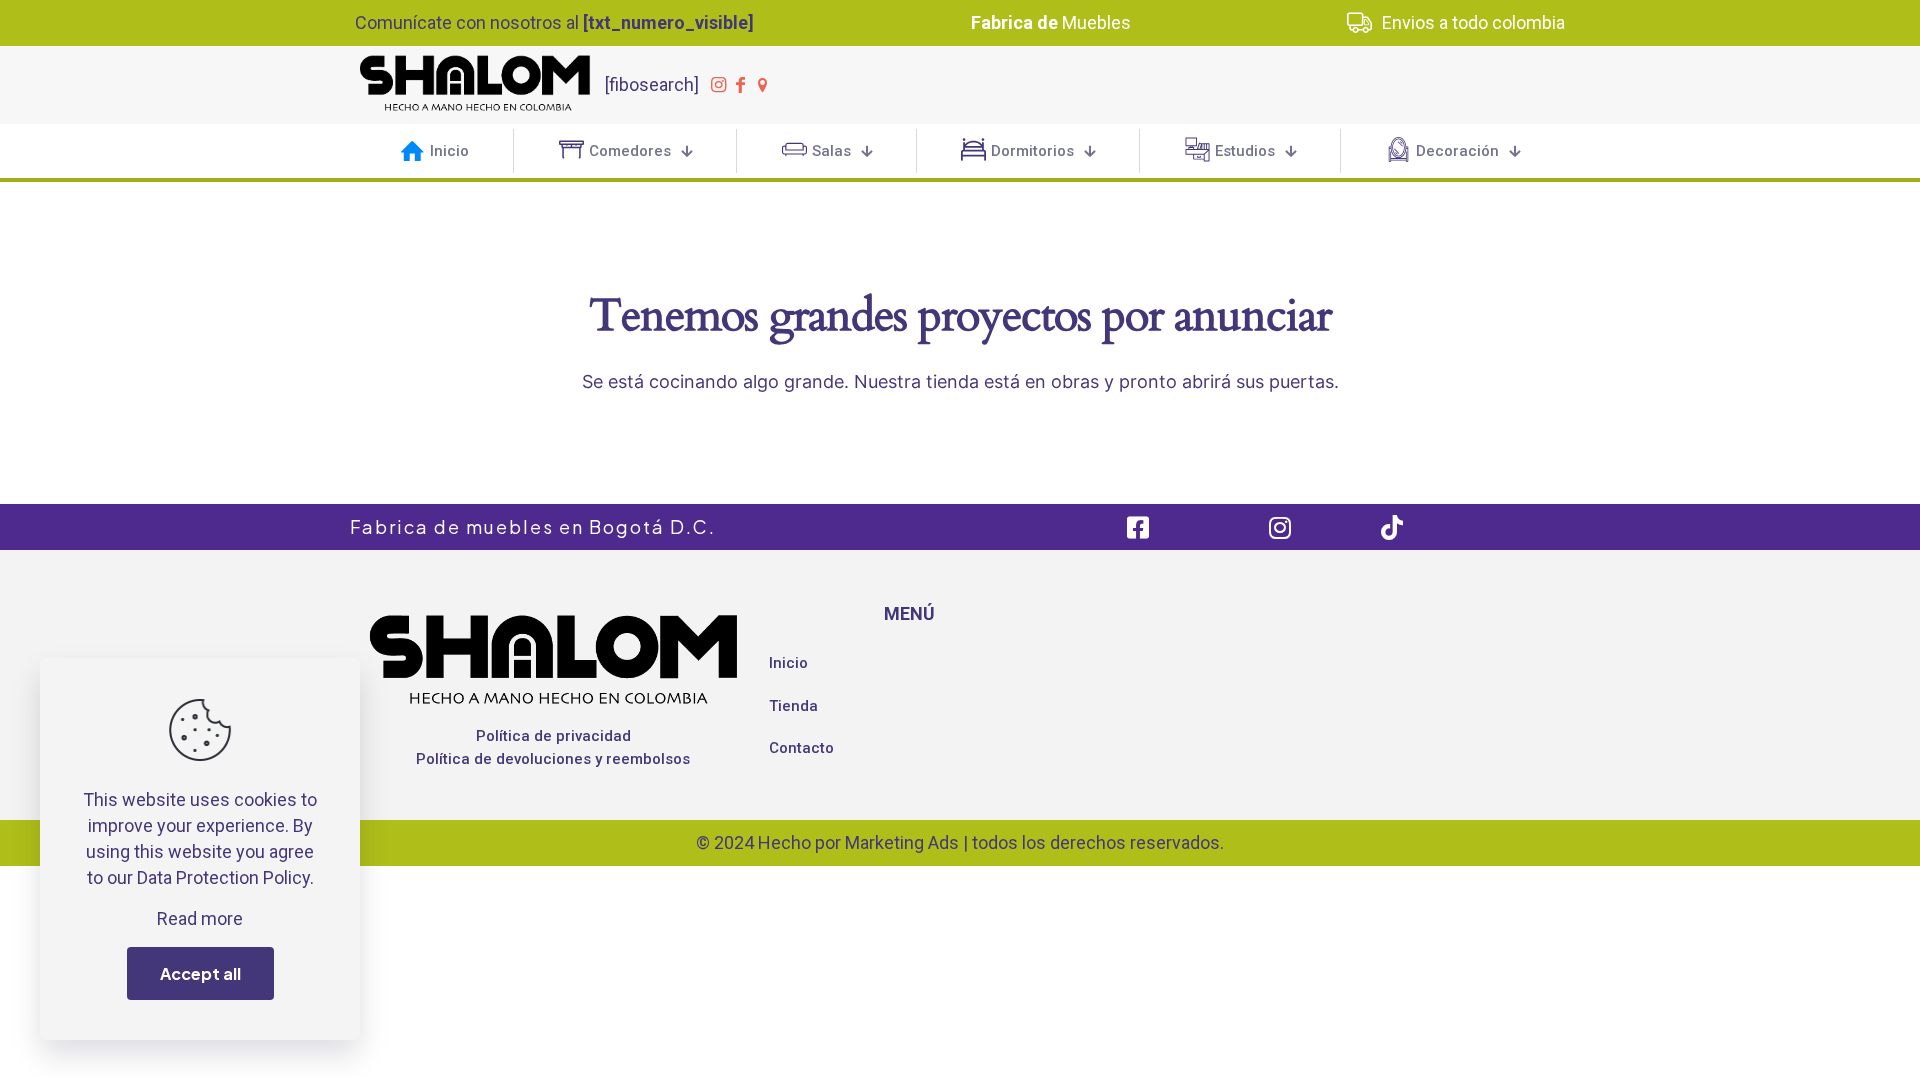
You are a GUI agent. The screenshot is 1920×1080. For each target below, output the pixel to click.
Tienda (793, 706)
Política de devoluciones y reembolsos (553, 759)
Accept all (200, 973)
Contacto (801, 748)
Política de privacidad (553, 736)
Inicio (788, 663)
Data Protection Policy (223, 877)
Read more (200, 918)
